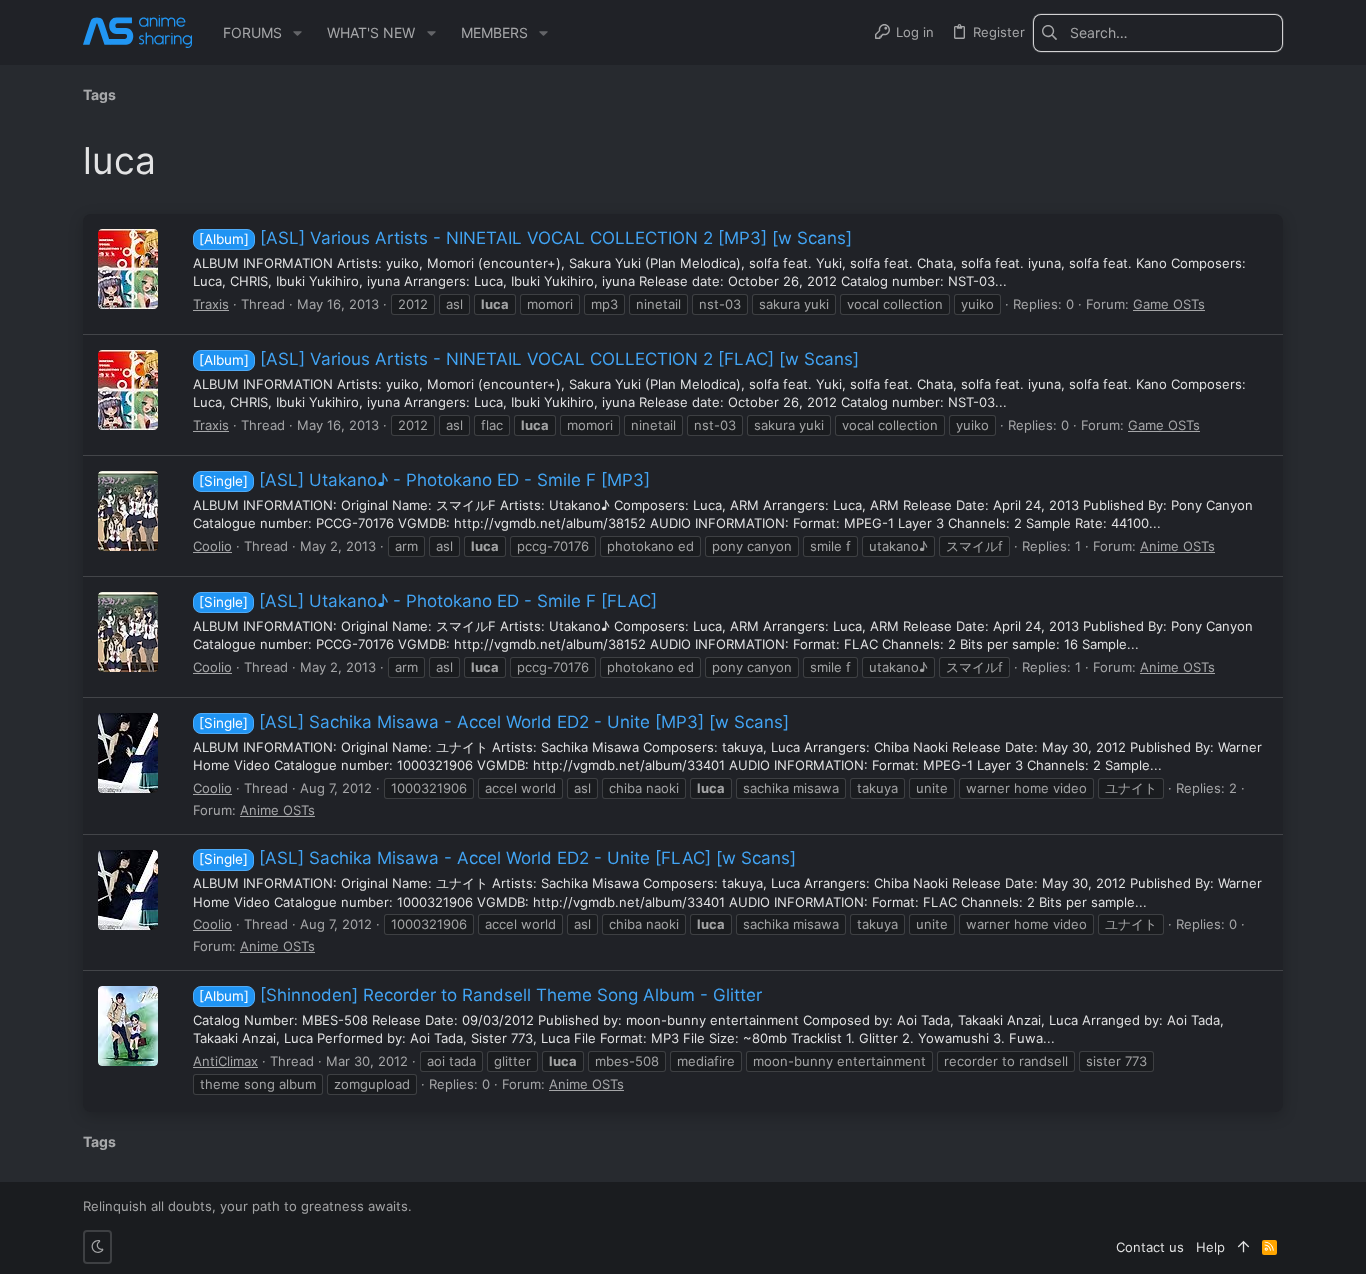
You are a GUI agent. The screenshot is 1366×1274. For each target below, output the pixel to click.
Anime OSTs (1177, 546)
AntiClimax (225, 1061)
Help (1210, 1247)
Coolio (212, 546)
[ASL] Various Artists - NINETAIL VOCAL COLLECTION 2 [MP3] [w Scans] (525, 238)
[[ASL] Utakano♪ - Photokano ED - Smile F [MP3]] (128, 511)
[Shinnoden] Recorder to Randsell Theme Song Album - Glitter (480, 995)
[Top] (1243, 1247)
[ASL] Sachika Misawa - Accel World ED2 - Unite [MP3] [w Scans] (494, 722)
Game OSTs (1169, 304)
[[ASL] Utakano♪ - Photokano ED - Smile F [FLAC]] (128, 632)
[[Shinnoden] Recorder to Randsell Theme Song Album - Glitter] (128, 1026)
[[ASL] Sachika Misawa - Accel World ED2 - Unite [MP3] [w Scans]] (128, 753)
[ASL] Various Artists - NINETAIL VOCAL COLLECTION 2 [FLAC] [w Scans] (529, 359)
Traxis (211, 304)
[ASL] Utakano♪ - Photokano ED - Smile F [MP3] (424, 480)
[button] (297, 33)
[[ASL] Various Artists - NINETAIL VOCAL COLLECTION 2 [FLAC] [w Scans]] (128, 390)
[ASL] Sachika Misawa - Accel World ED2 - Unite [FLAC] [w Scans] (497, 858)
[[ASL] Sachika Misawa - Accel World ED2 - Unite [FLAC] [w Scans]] (128, 890)
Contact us (1150, 1247)
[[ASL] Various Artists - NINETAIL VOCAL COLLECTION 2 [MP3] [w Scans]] (128, 269)
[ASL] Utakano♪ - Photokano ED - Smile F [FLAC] (428, 601)
